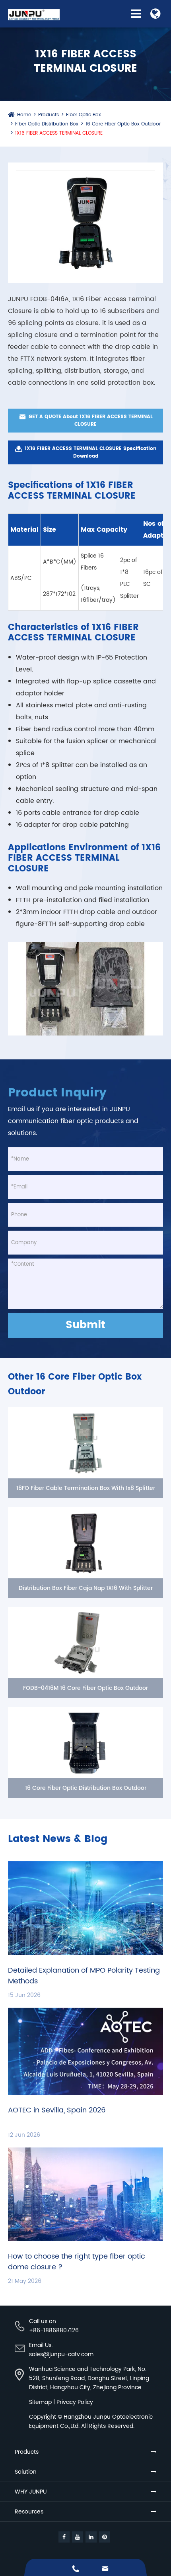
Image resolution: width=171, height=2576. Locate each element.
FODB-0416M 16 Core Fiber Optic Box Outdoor (85, 1688)
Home (24, 115)
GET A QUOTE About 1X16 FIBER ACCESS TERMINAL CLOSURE (86, 420)
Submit (85, 1325)
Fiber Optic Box (84, 115)
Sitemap (40, 2402)
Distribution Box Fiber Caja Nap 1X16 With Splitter (86, 1588)
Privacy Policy (75, 2402)
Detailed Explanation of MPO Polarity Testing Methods (84, 1976)
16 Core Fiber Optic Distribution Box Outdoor (86, 1788)
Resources (29, 2512)
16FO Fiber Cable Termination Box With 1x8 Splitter (86, 1488)
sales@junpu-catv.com (61, 2354)
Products (49, 115)
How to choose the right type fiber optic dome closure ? (77, 2262)
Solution (26, 2472)
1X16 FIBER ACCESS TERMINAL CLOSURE (59, 133)
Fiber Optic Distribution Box (47, 124)
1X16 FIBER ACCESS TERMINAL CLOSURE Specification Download (85, 452)
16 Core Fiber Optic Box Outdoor (123, 124)
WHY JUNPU (31, 2492)
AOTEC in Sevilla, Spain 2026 (57, 2110)
